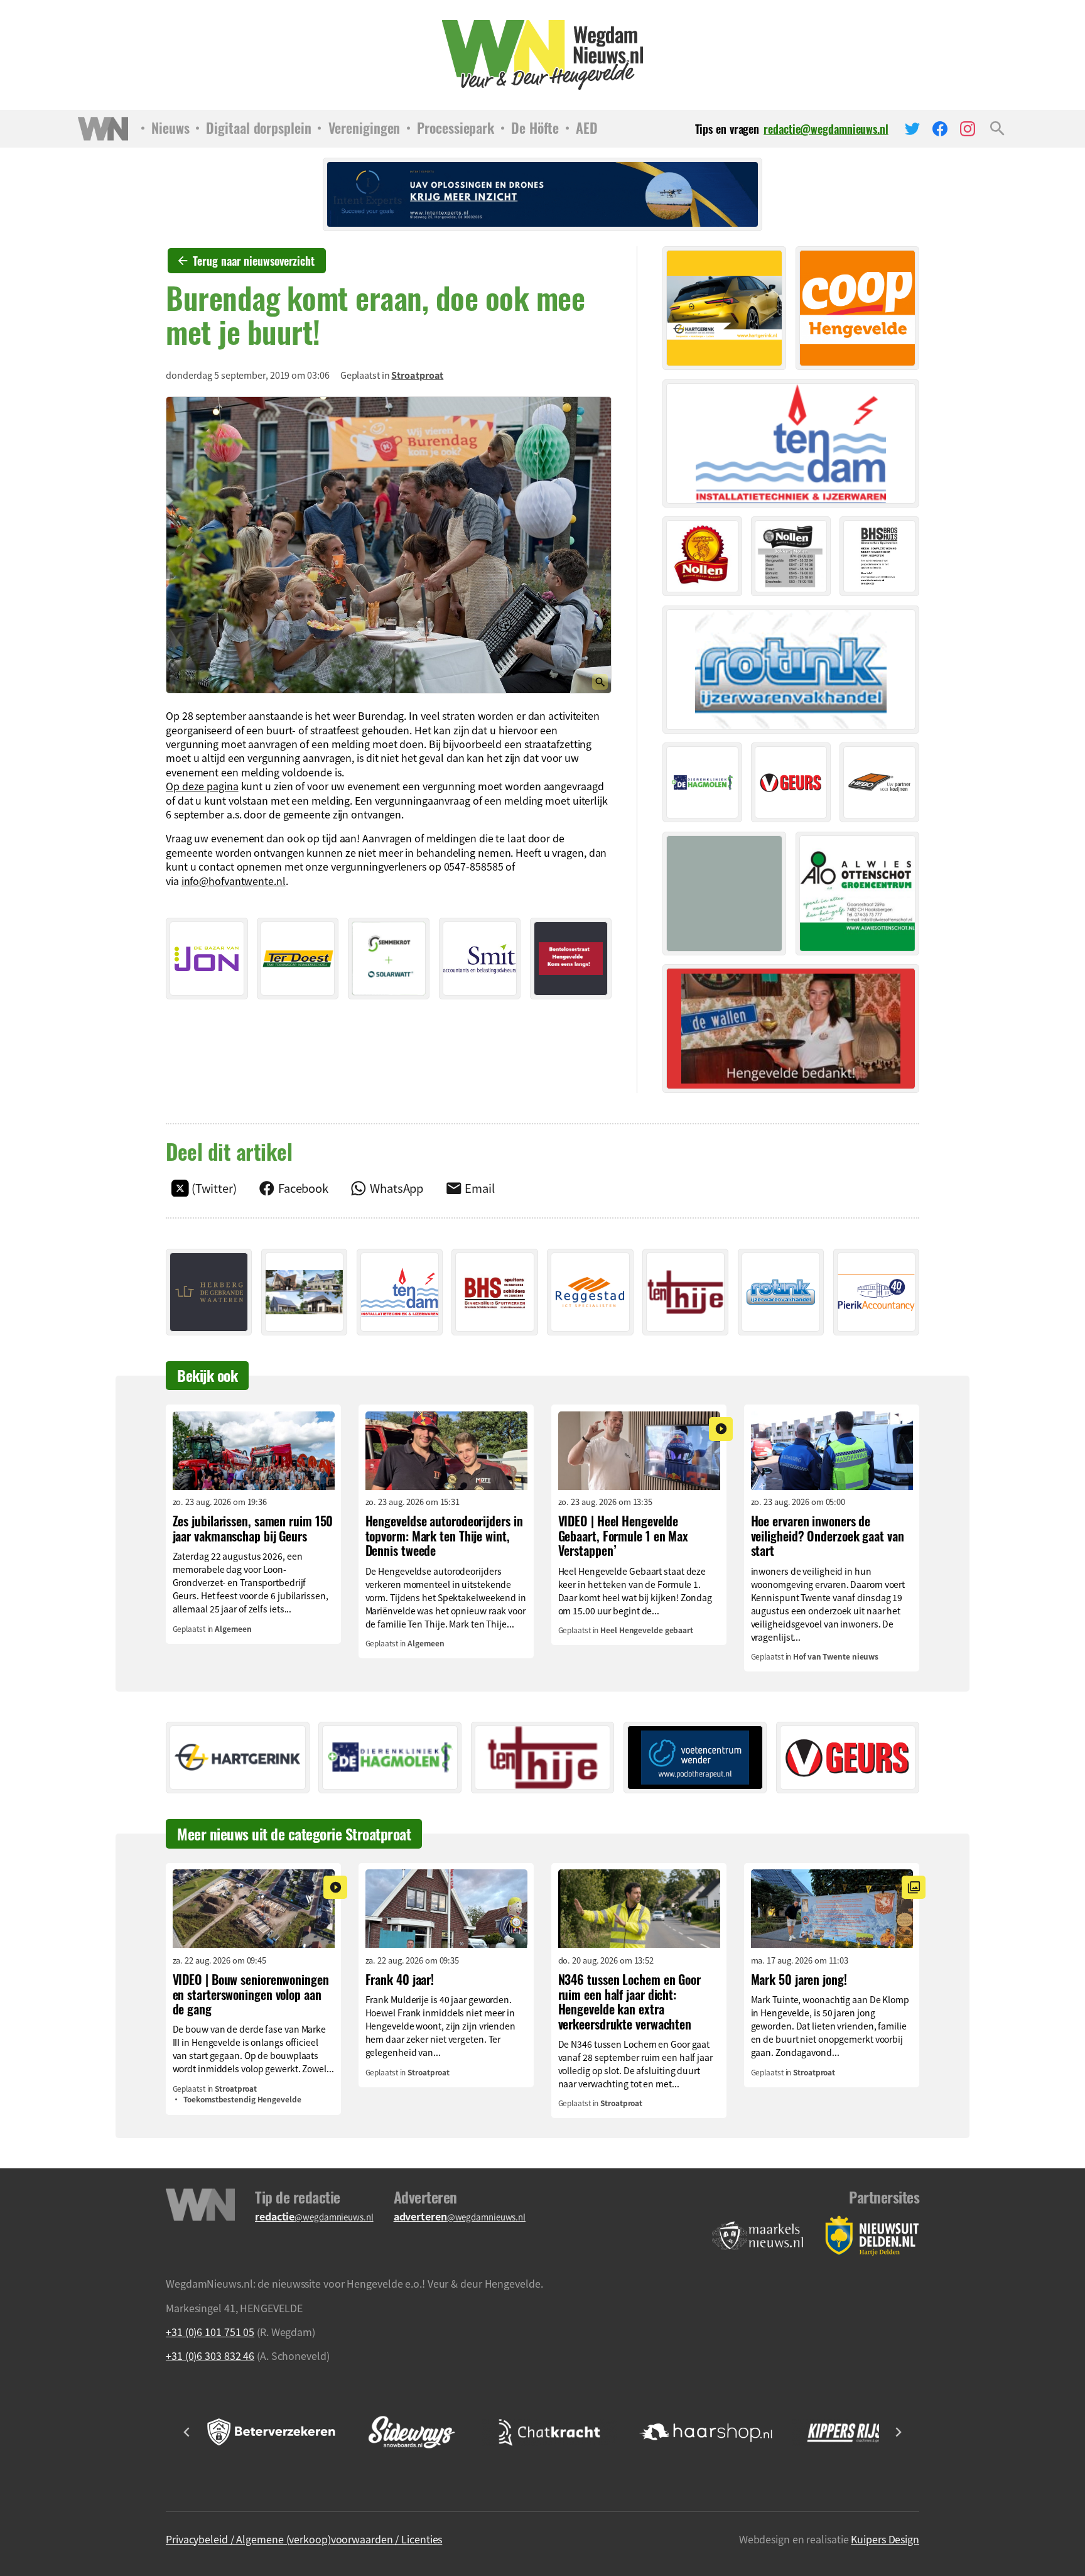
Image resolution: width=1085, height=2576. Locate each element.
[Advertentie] (207, 959)
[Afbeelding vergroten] (389, 545)
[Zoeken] (997, 129)
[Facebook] (940, 129)
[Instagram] (968, 129)
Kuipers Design (885, 2539)
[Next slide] (898, 2432)
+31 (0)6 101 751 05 (210, 2332)
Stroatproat (417, 375)
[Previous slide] (187, 2432)
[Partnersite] (758, 2236)
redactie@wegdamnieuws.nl (826, 129)
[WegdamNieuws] (543, 55)
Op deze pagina (202, 786)
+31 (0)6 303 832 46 (210, 2356)
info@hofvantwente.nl (234, 881)
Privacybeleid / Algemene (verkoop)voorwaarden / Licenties (304, 2539)
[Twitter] (912, 129)
